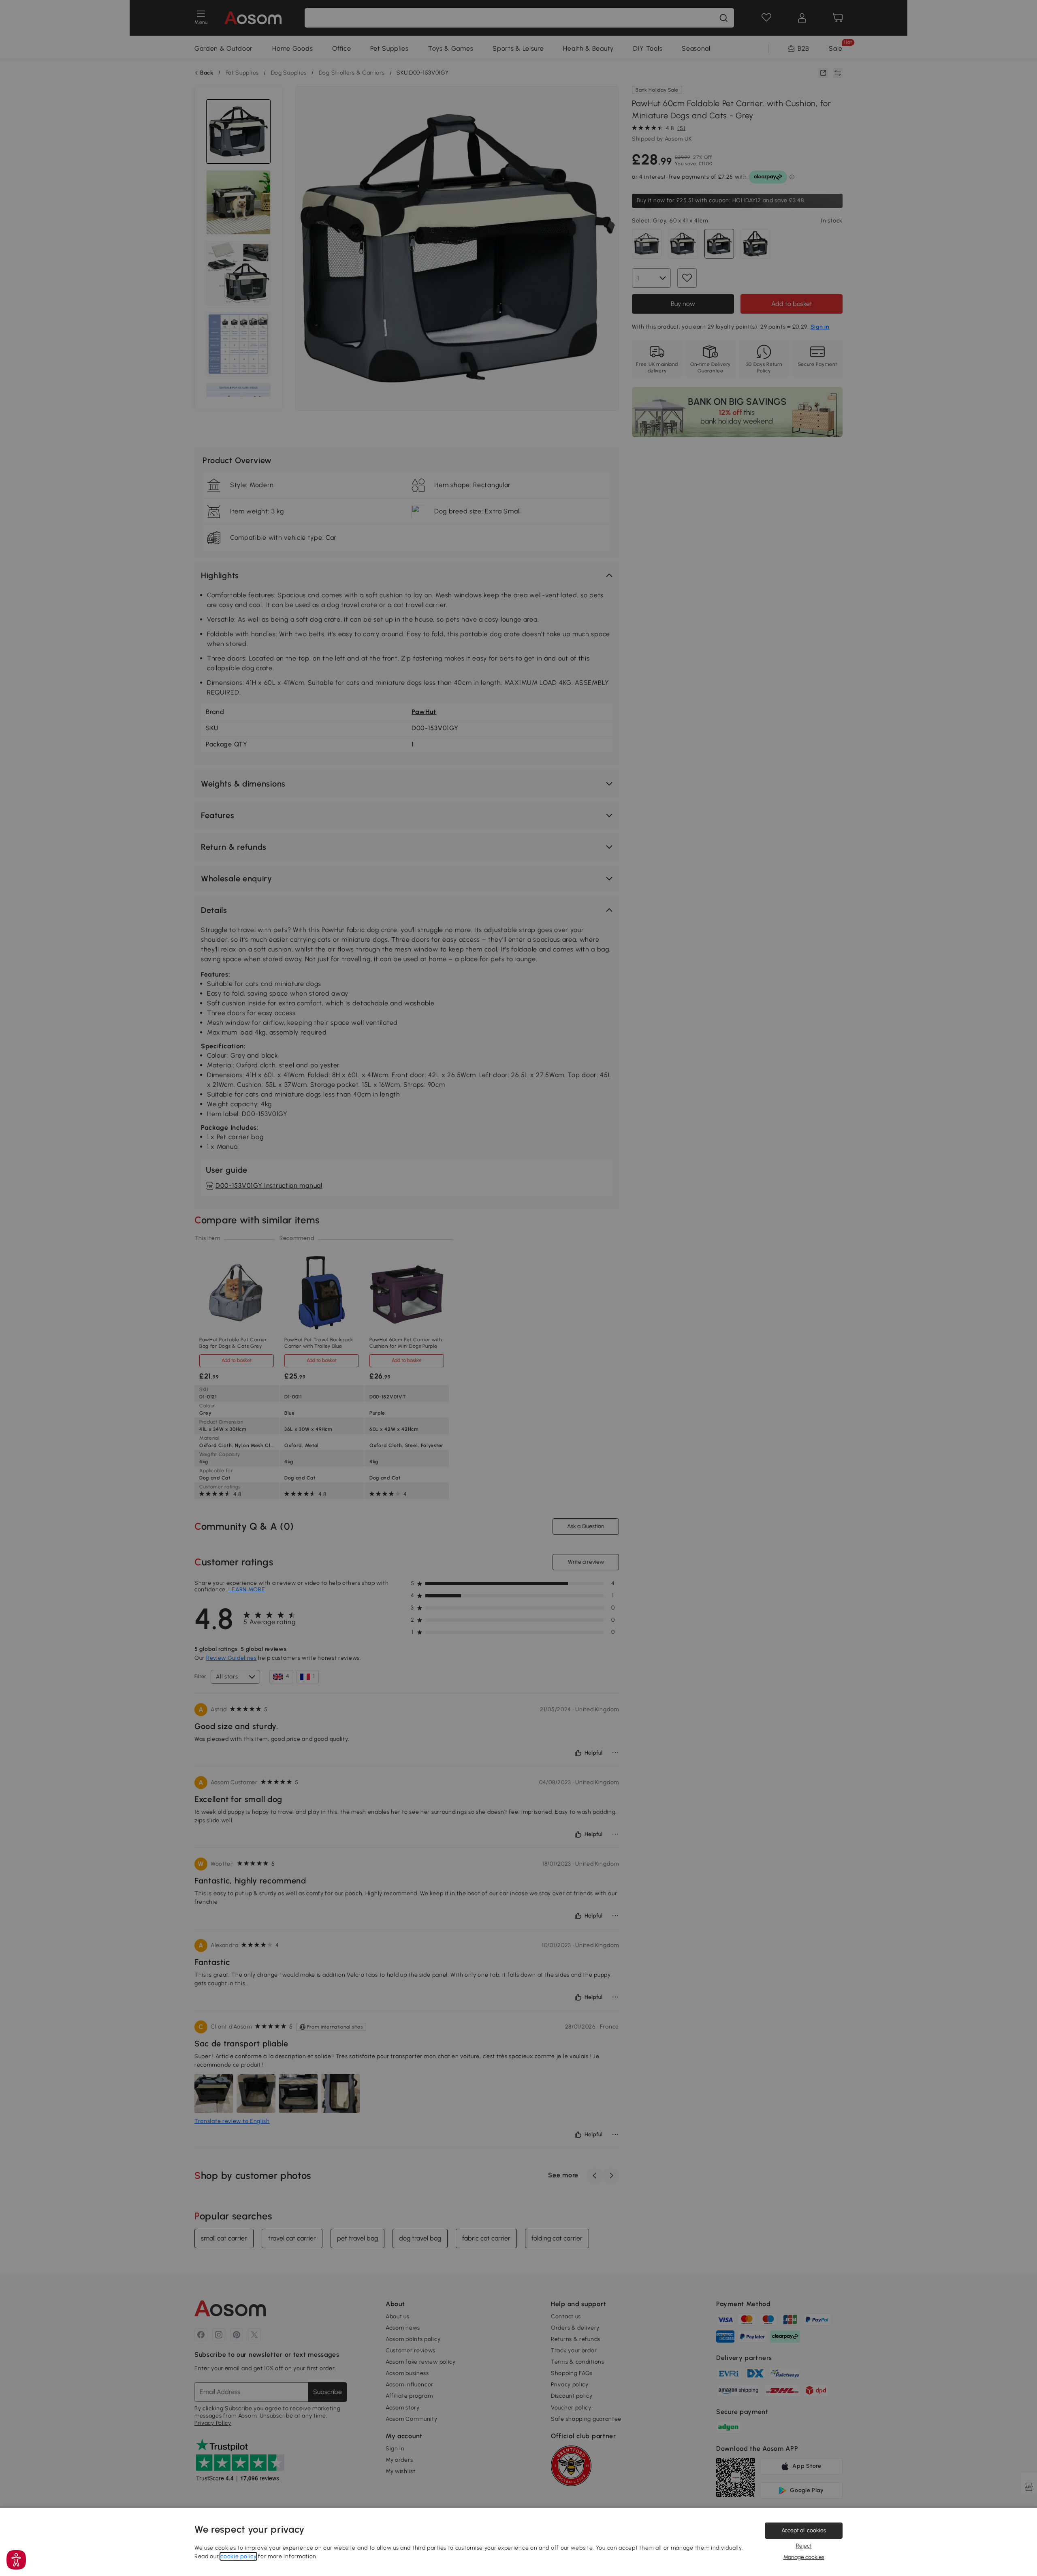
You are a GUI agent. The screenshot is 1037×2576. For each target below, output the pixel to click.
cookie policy (238, 2556)
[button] (16, 2560)
